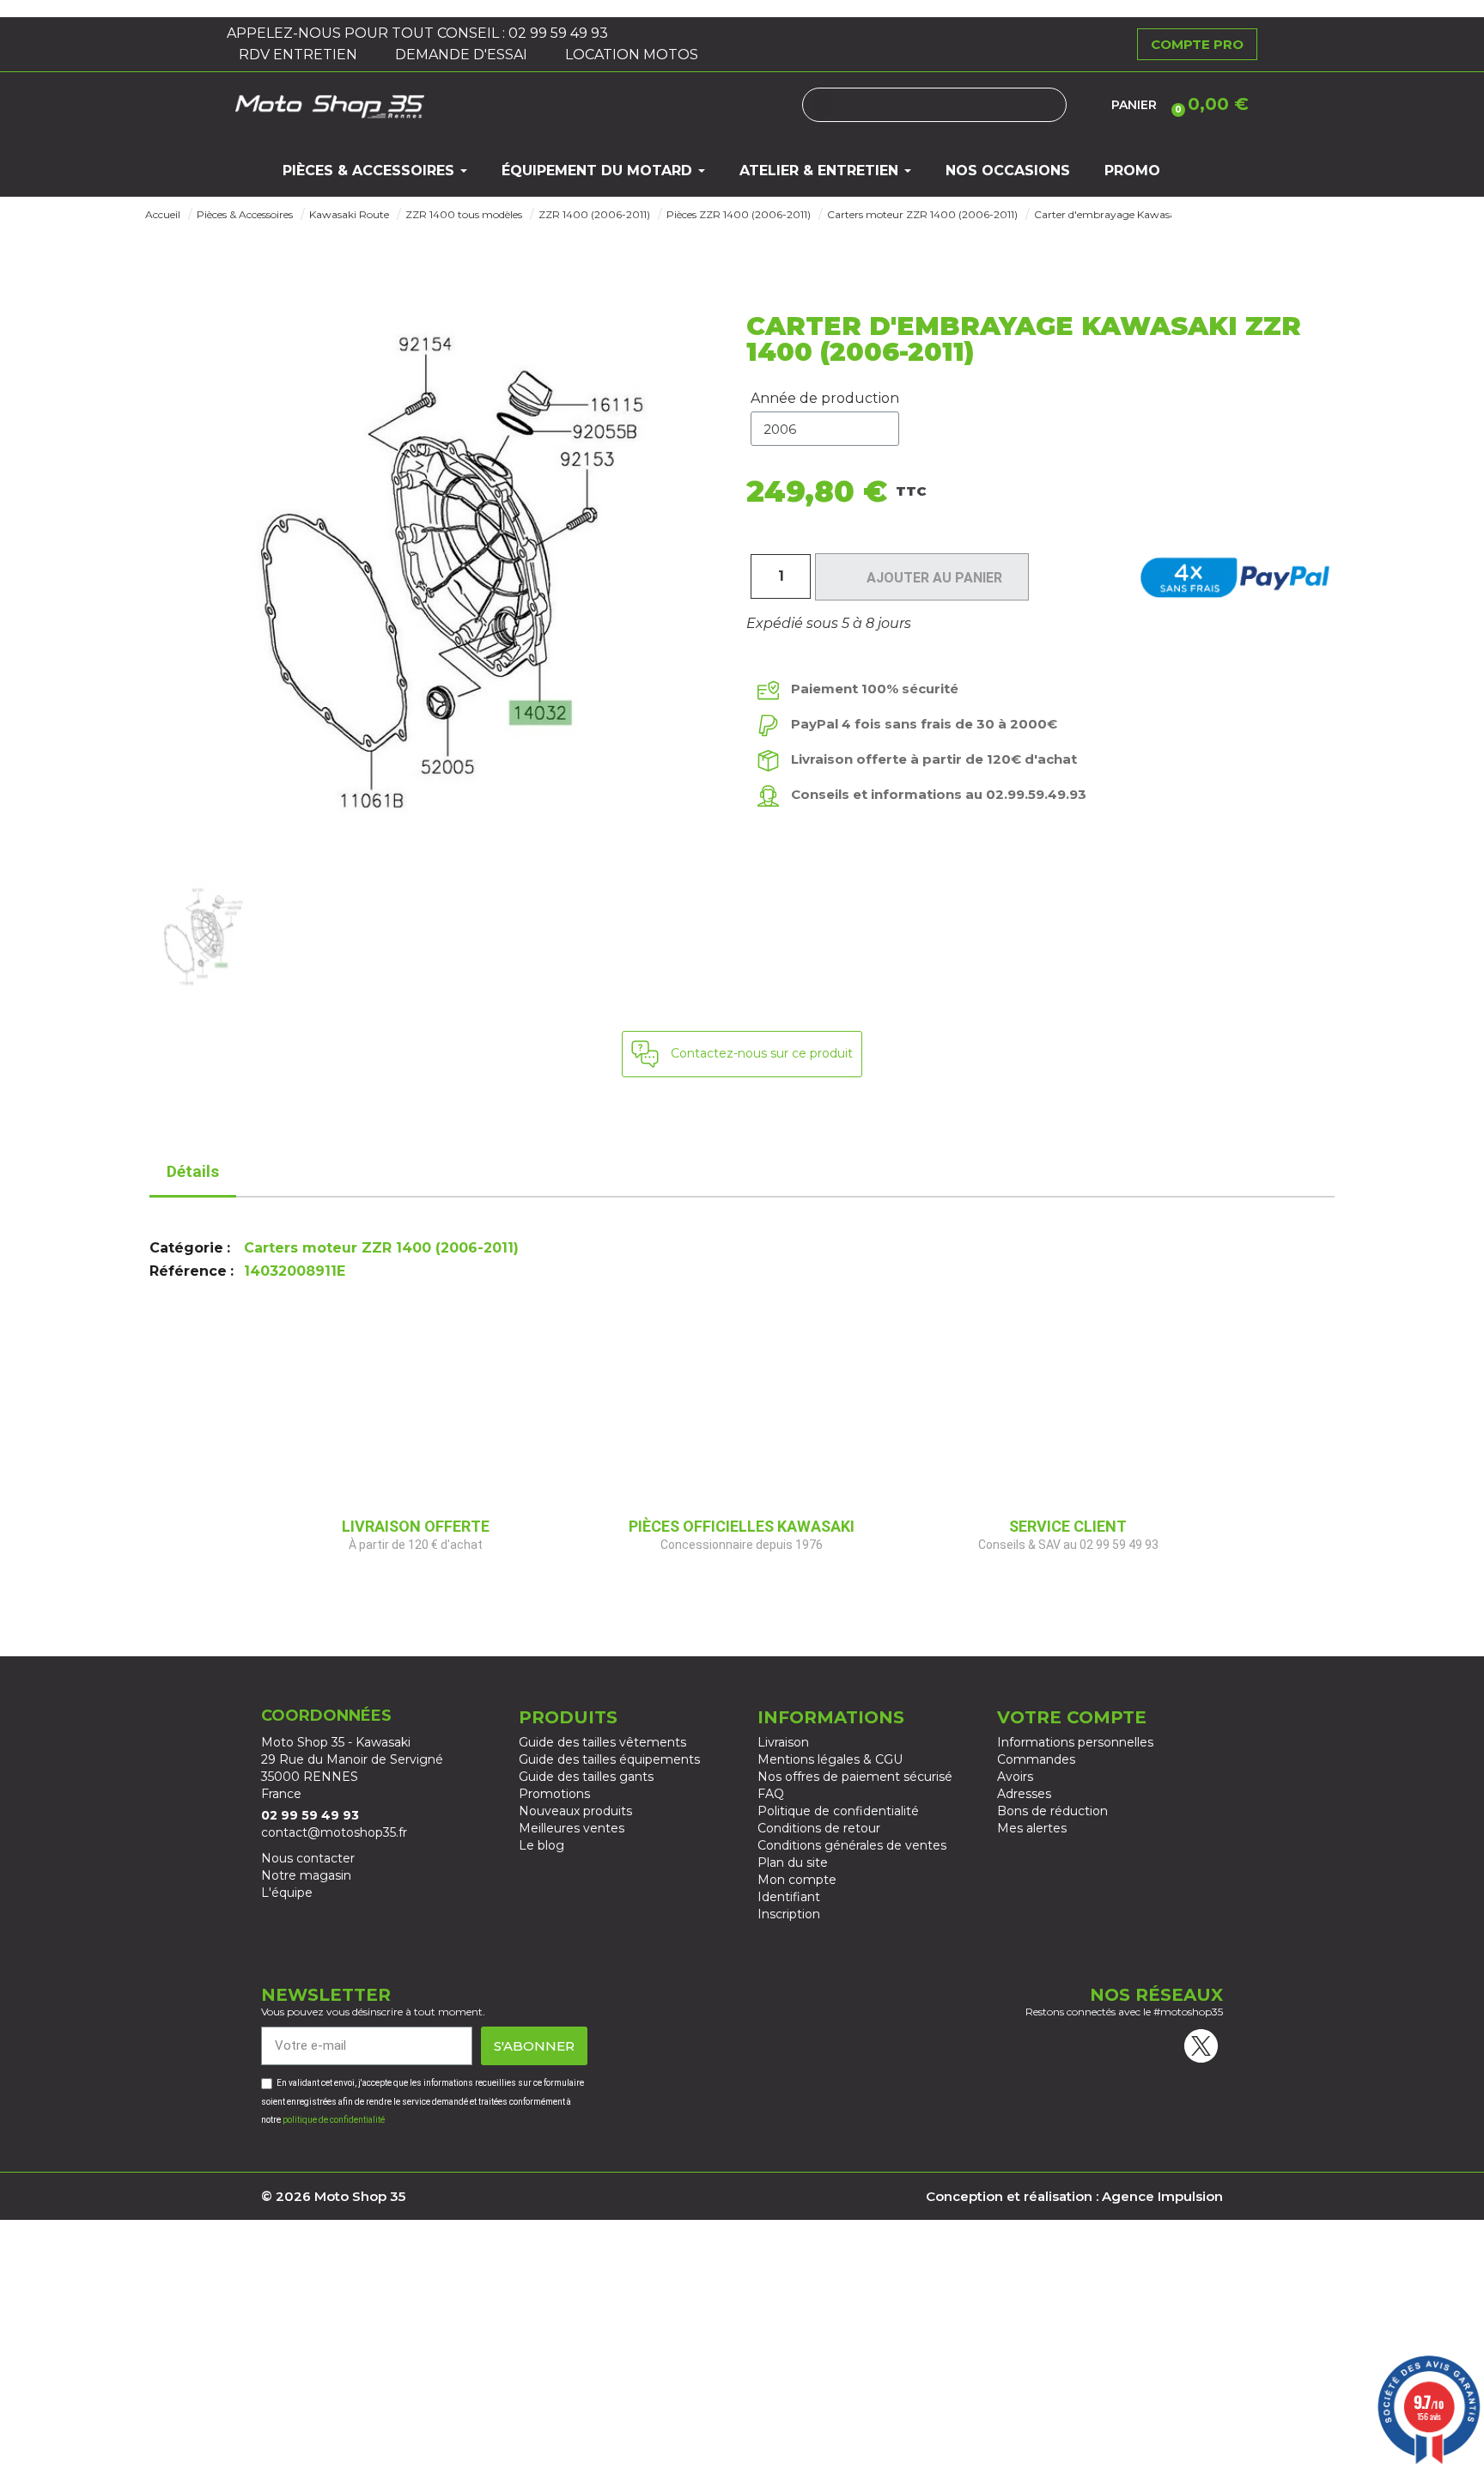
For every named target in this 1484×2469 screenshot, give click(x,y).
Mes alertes (1032, 1828)
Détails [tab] (193, 1171)
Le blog (541, 1845)
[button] (1207, 104)
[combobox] (934, 105)
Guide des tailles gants (586, 1777)
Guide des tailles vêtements (602, 1742)
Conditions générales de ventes (852, 1845)
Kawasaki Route (349, 214)
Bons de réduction (1052, 1811)
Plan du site (793, 1862)
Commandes (1036, 1759)
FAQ (771, 1794)
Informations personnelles (1075, 1742)
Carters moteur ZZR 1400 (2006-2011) (922, 214)
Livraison (783, 1742)
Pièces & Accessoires (245, 214)
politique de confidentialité (334, 2120)
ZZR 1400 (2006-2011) (594, 214)
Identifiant (789, 1897)
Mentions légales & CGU (830, 1759)
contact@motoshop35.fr (334, 1832)
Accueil (163, 214)
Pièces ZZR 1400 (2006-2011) (739, 214)
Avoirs (1015, 1777)
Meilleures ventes (572, 1828)
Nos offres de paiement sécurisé (855, 1777)
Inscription (789, 1914)
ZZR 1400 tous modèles (464, 214)
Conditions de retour (819, 1828)
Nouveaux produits (575, 1811)
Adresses (1024, 1794)
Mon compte (797, 1880)
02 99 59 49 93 (560, 33)
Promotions (554, 1794)
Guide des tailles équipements (609, 1759)
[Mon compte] (1089, 105)
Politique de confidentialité (838, 1811)
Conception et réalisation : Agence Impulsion (1074, 2196)
